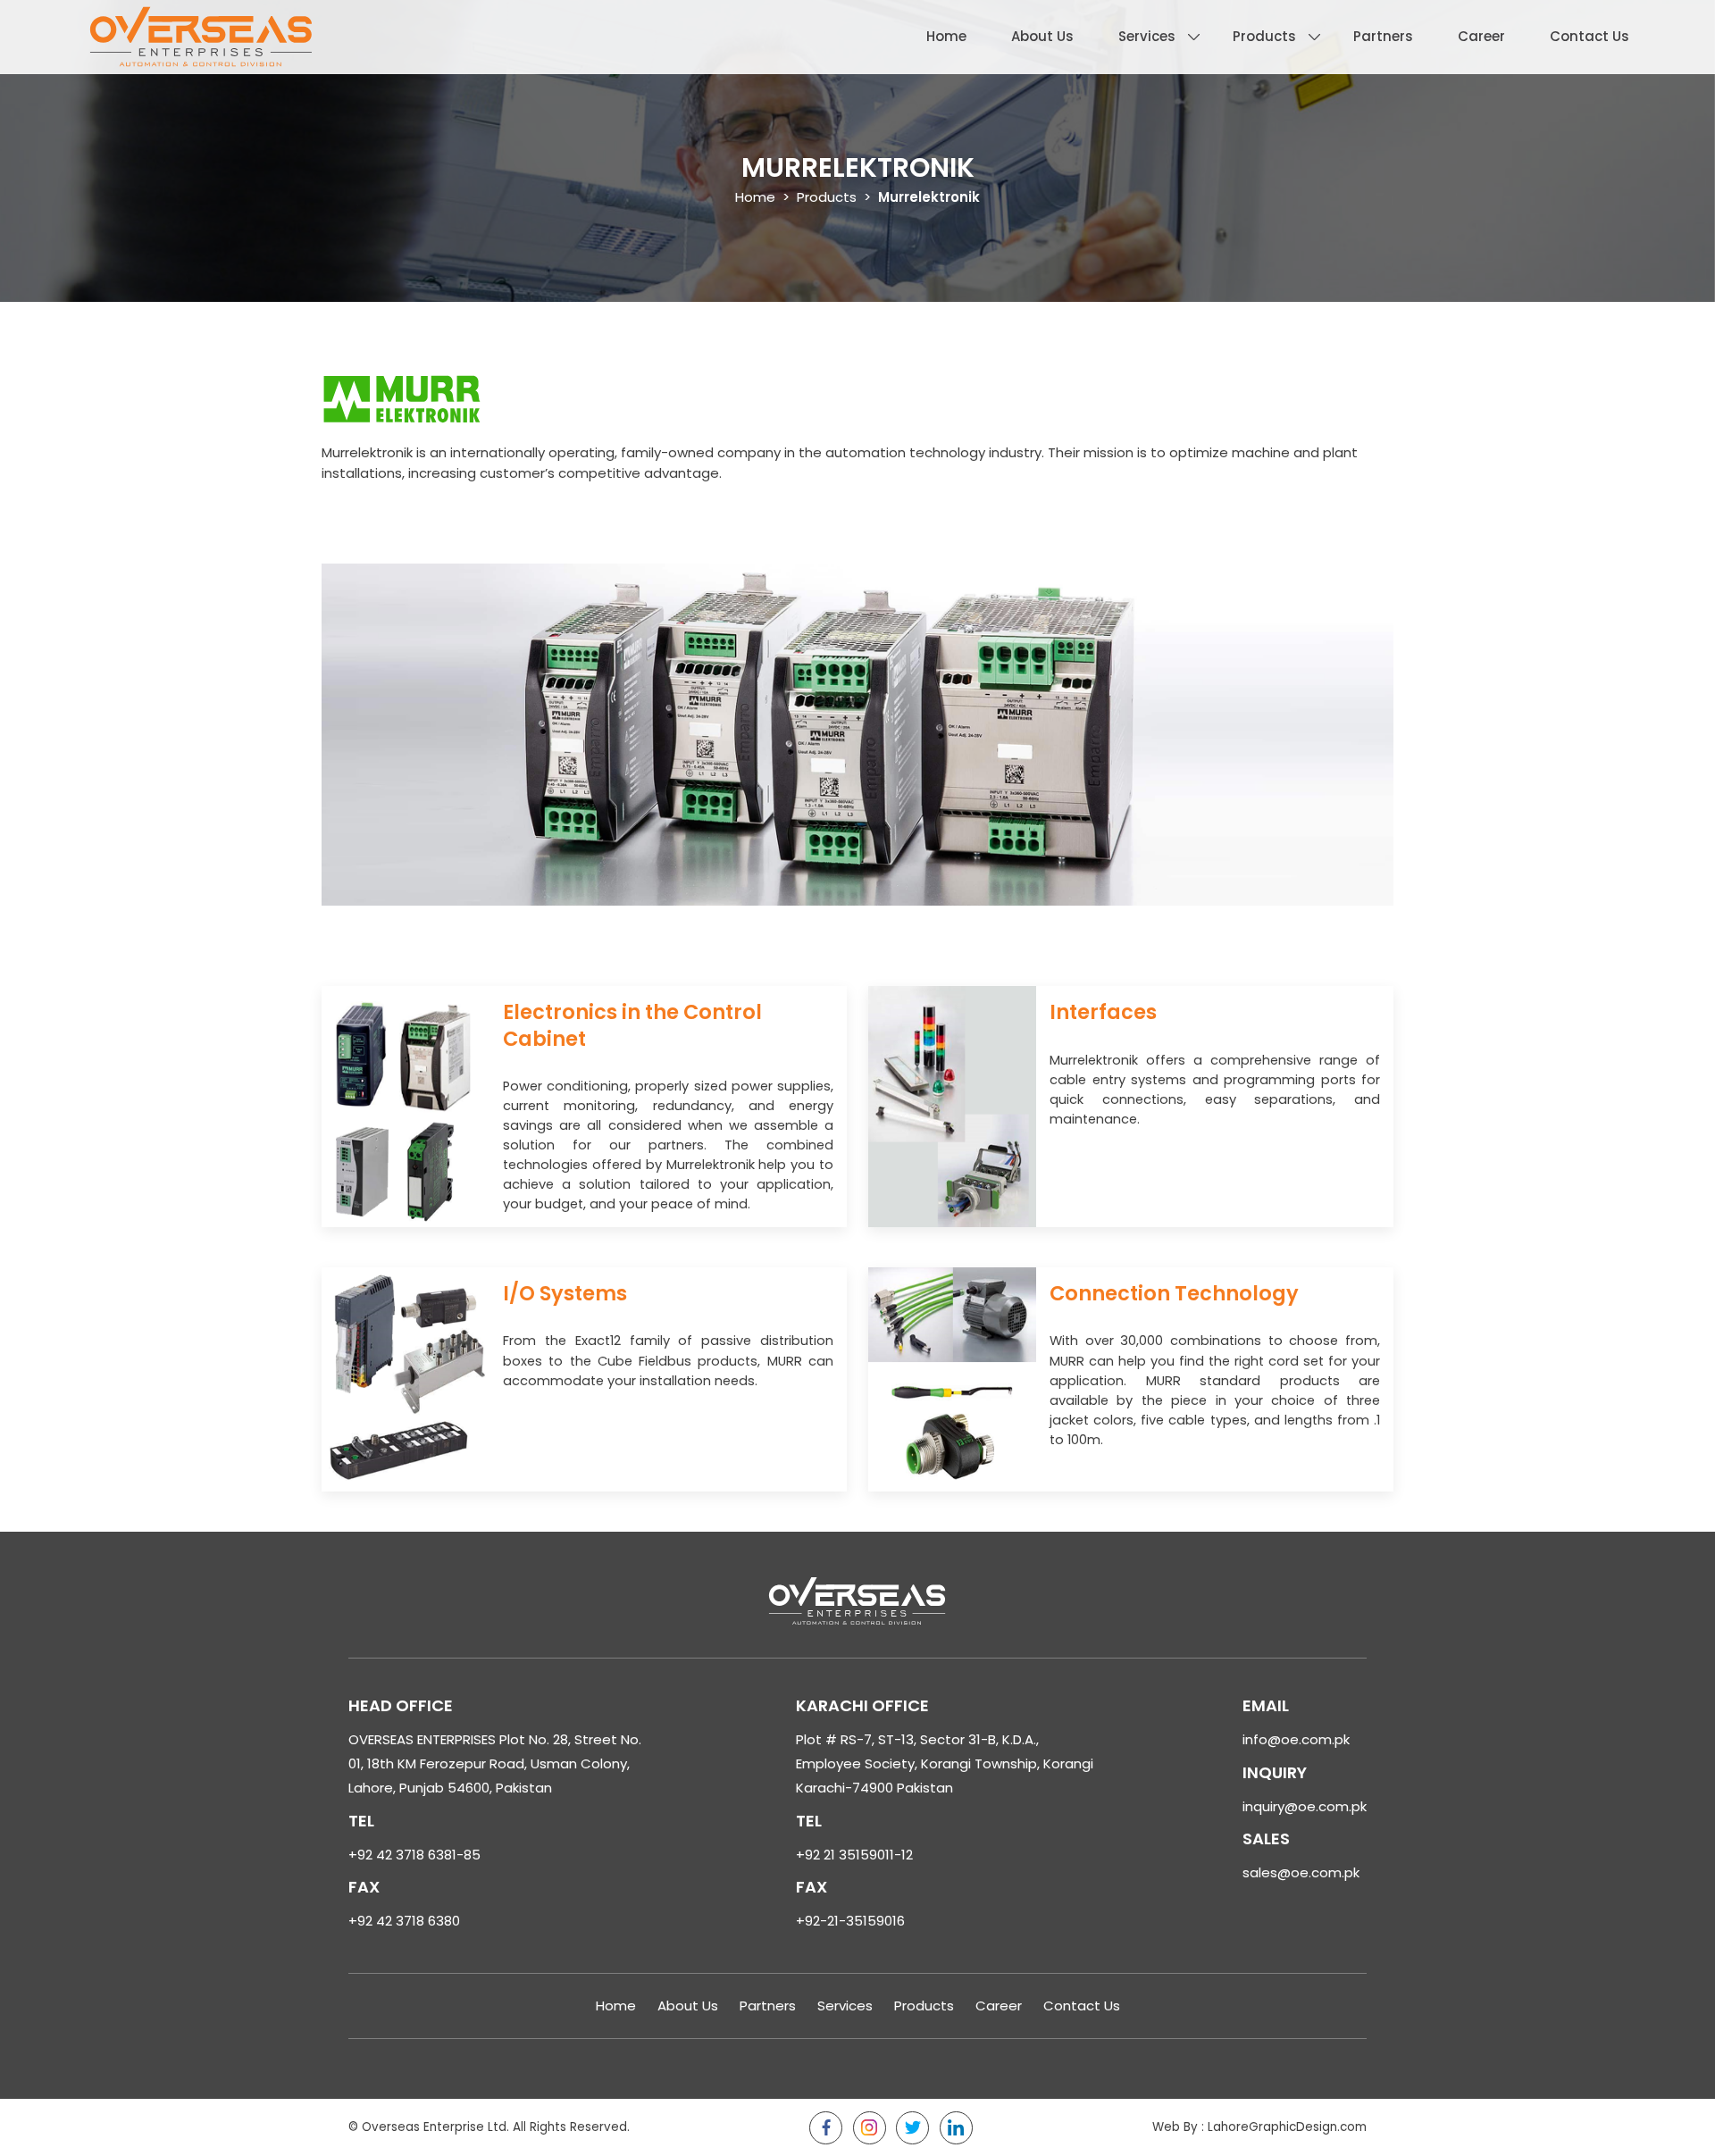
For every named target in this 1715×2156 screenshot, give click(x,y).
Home (946, 36)
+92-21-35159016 (850, 1921)
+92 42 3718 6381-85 (414, 1855)
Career (1481, 36)
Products (1264, 36)
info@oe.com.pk (1296, 1739)
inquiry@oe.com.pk (1305, 1806)
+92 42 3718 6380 (404, 1921)
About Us (1042, 36)
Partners (1383, 36)
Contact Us (1590, 36)
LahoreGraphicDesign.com (1287, 2127)
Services (1147, 36)
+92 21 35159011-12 (854, 1855)
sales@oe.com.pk (1301, 1872)
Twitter (912, 2128)
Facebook (826, 2128)
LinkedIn (956, 2128)
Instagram (870, 2128)
